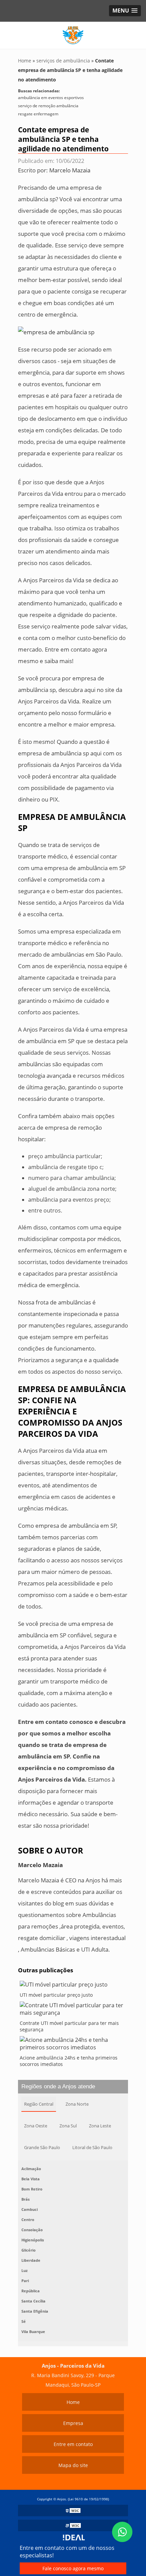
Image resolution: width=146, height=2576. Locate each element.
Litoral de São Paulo (92, 2147)
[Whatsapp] (122, 2532)
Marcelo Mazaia (70, 170)
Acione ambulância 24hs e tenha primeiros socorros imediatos (69, 2061)
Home (73, 2402)
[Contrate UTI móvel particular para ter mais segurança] (73, 2011)
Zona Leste (100, 2126)
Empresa (73, 2423)
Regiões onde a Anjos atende (58, 2086)
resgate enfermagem (38, 114)
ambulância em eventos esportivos (51, 98)
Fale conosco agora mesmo (73, 2568)
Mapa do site (73, 2465)
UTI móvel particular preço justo (56, 1995)
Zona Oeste (36, 2126)
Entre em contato (73, 2444)
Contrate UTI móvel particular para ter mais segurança (69, 2026)
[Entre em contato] (56, 332)
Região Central (39, 2104)
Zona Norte (77, 2104)
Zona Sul (68, 2126)
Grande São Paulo (42, 2147)
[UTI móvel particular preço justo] (73, 1986)
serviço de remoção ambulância (48, 106)
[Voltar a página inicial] (73, 35)
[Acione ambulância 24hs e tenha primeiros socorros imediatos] (73, 2045)
